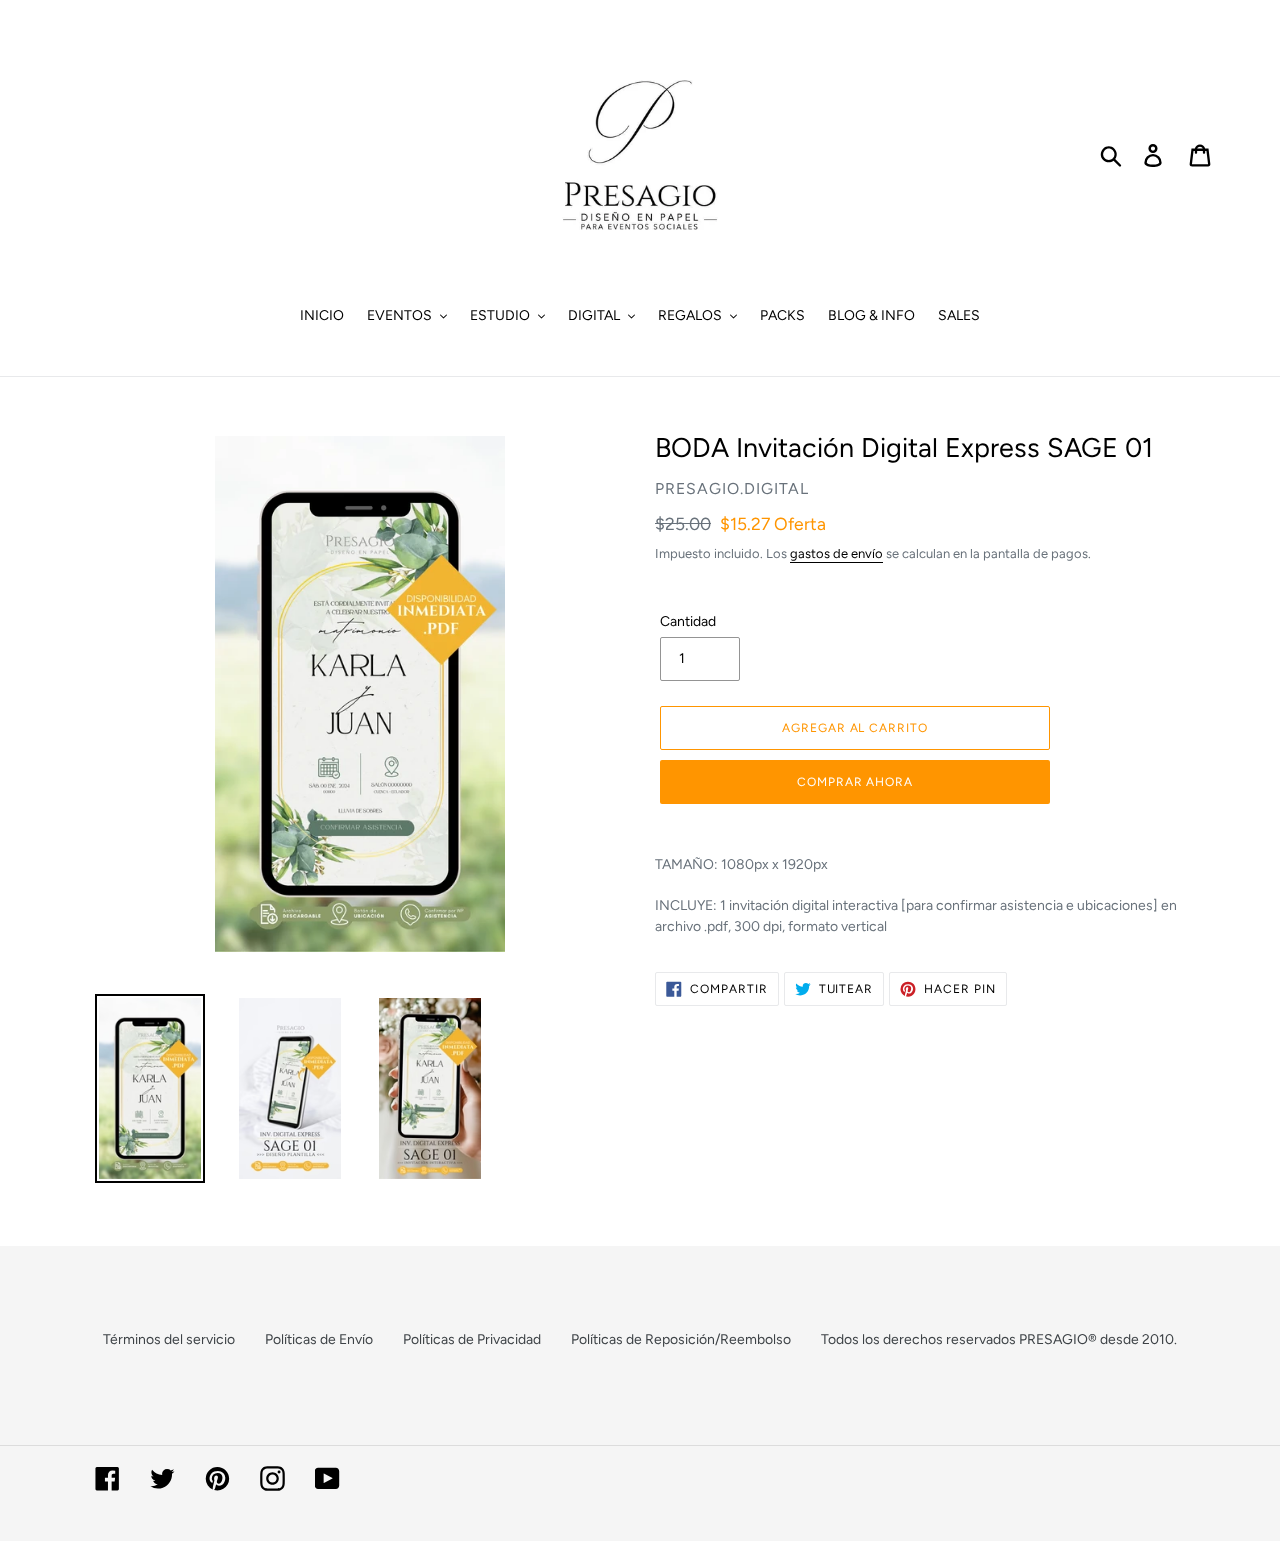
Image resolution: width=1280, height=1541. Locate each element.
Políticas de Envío (319, 1339)
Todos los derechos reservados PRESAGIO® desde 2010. (999, 1339)
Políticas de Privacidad (472, 1339)
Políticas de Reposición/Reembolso (681, 1339)
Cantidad (688, 621)
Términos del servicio (169, 1339)
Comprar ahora (855, 782)
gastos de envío (836, 553)
